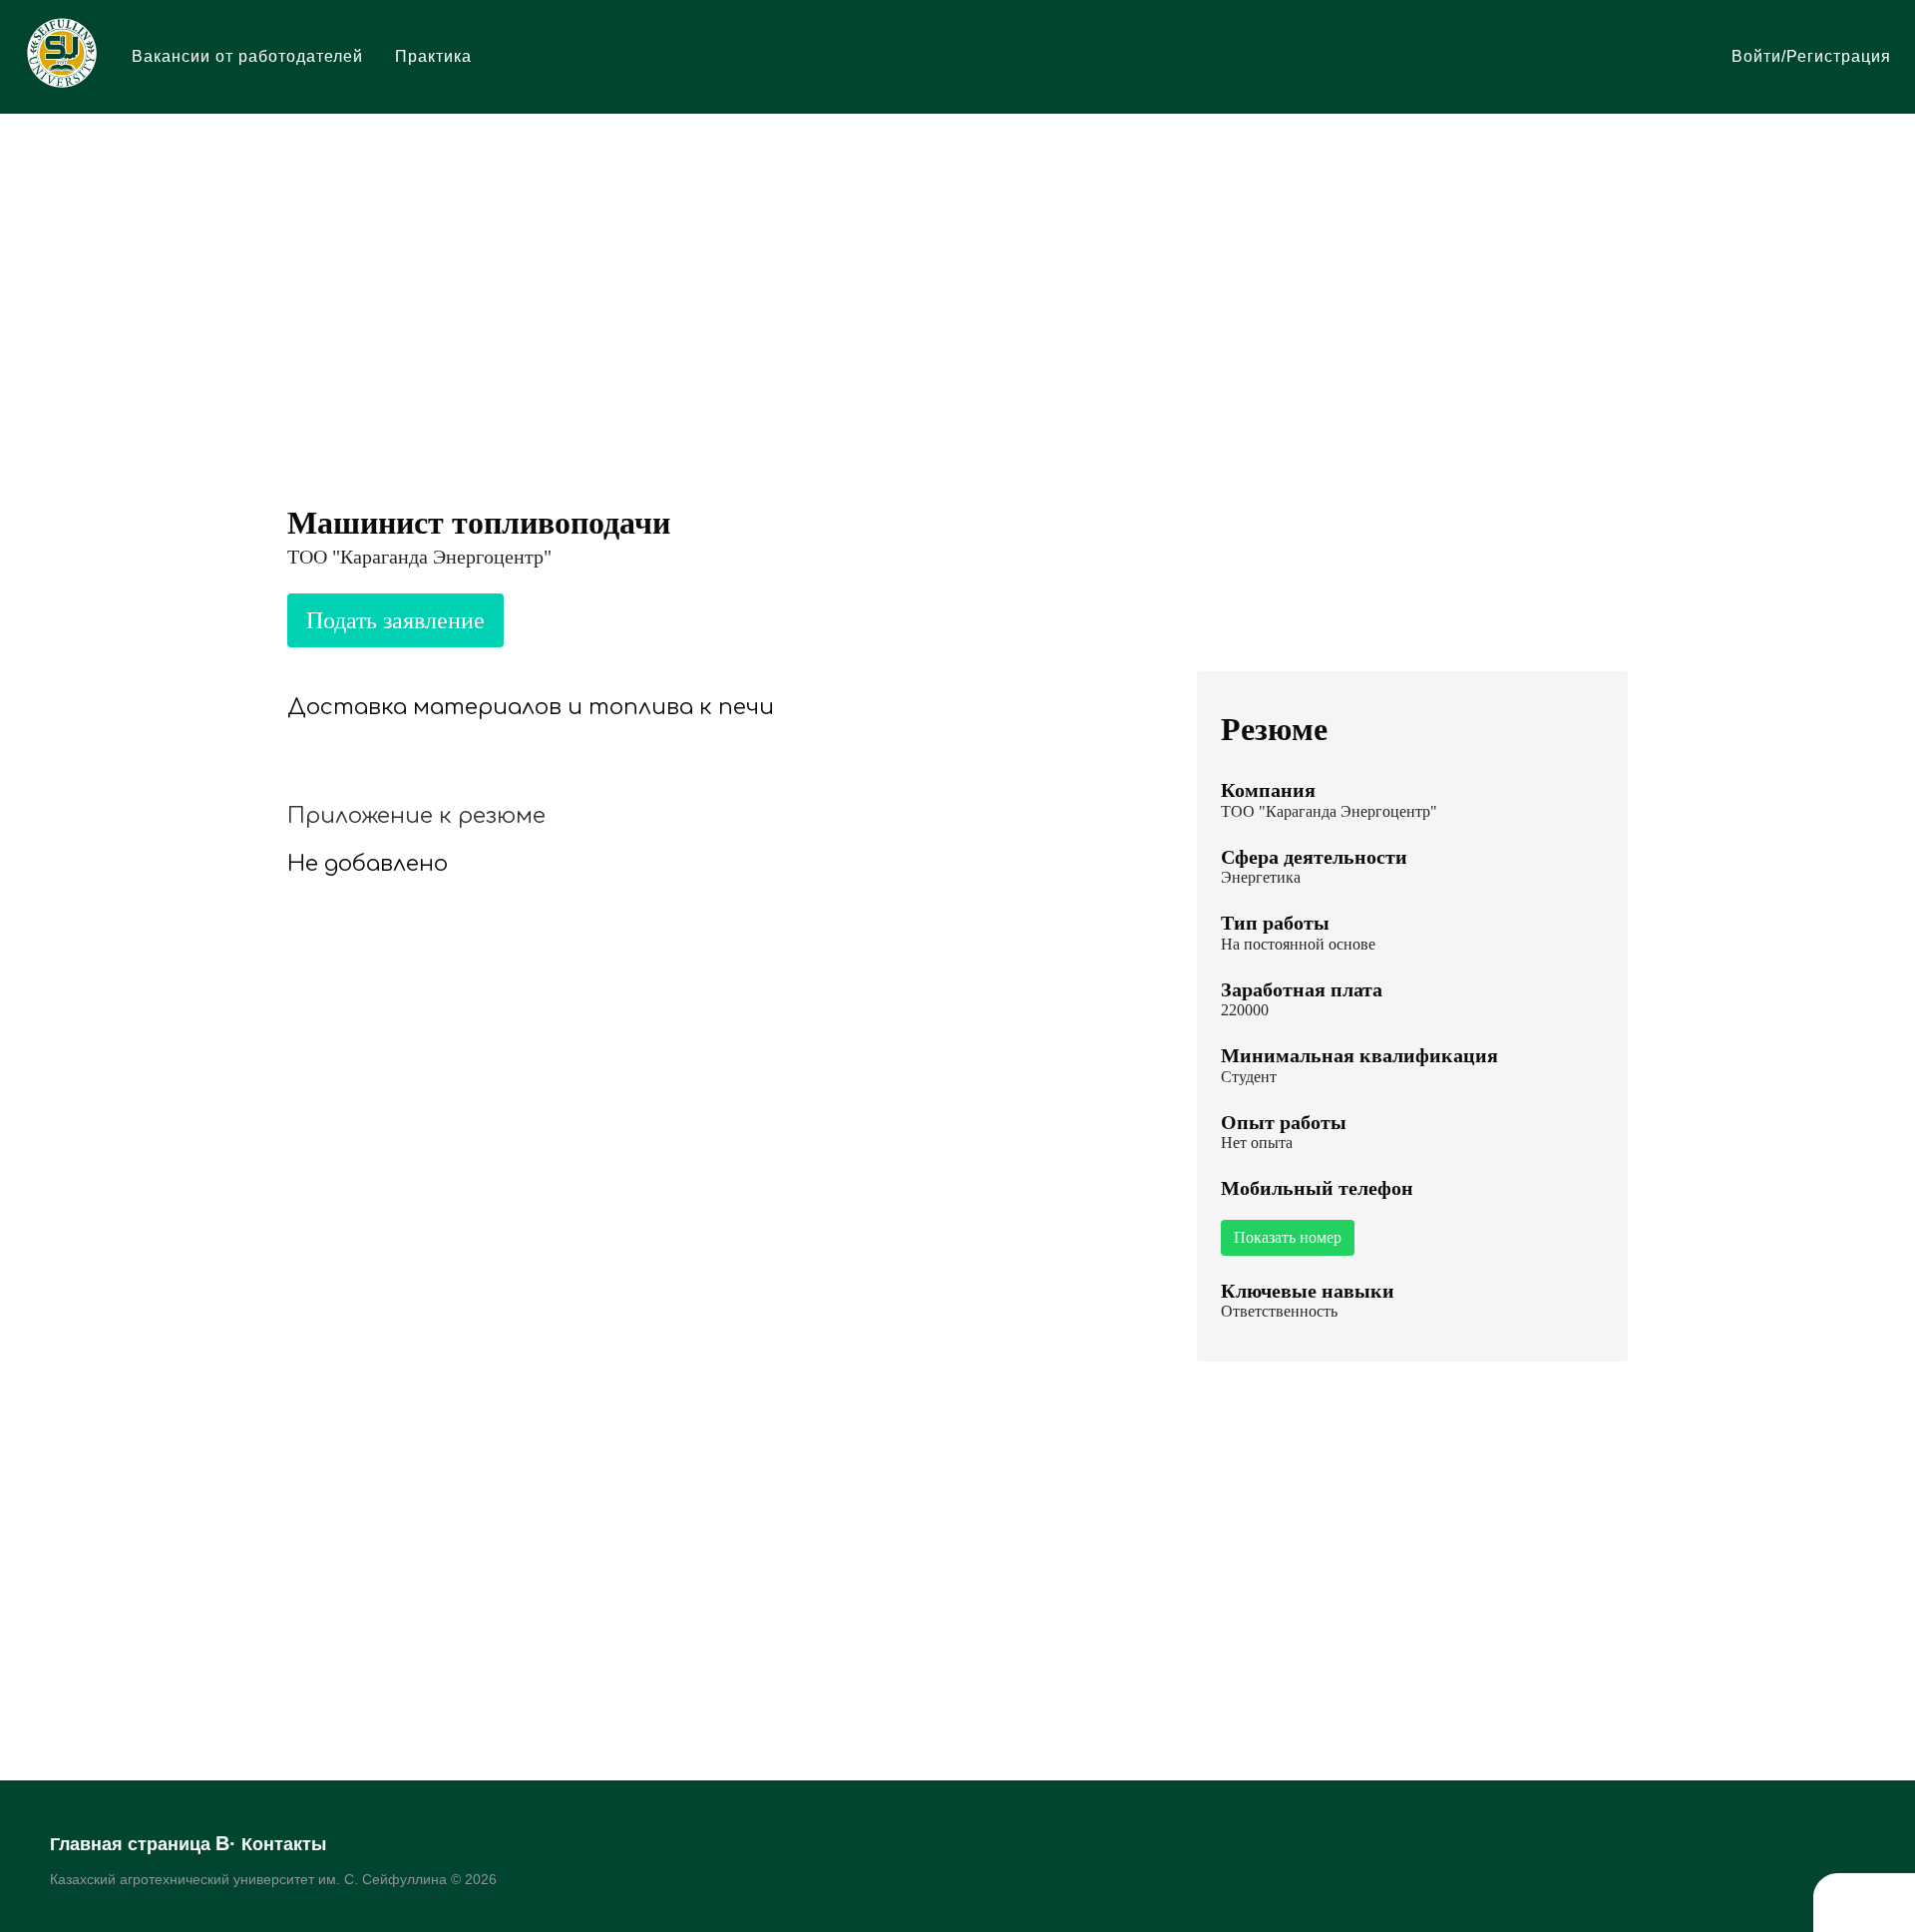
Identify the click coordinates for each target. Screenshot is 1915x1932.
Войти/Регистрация (1811, 56)
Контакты (284, 1844)
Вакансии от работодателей (247, 56)
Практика (433, 56)
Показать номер (1288, 1237)
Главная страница (130, 1844)
